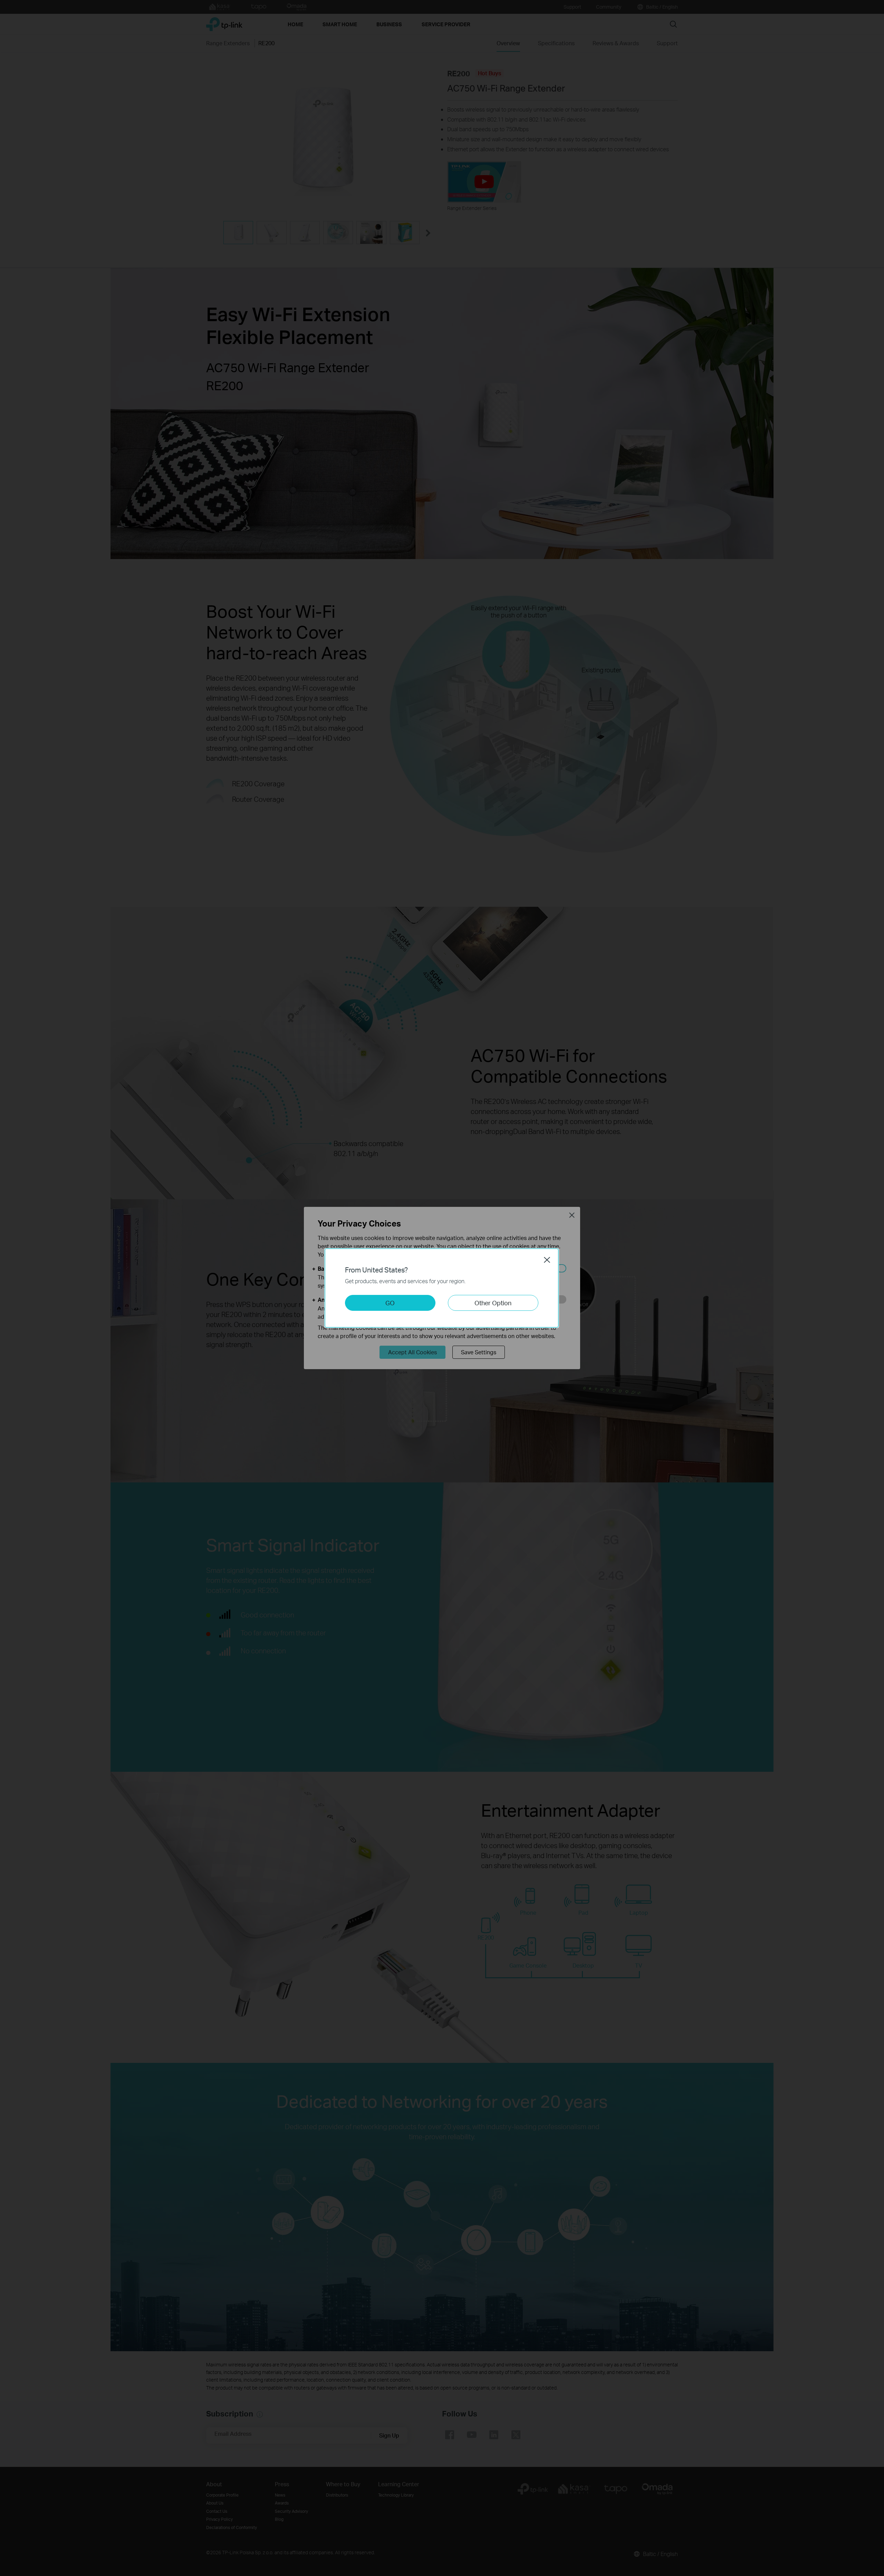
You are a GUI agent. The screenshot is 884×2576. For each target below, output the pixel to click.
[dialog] (442, 1288)
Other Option (493, 1303)
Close (547, 1260)
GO (390, 1303)
